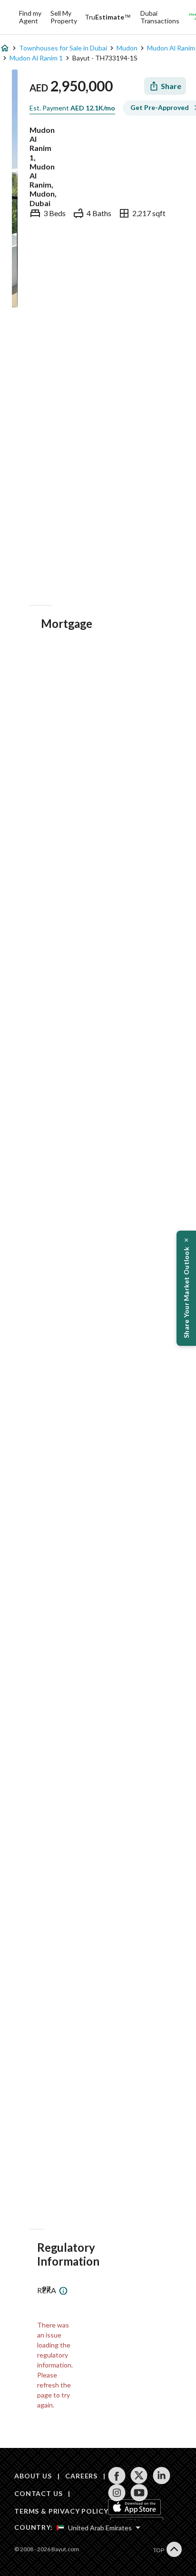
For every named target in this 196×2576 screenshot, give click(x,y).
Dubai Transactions (160, 17)
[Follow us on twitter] (139, 2476)
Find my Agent (30, 17)
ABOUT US (33, 2476)
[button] (186, 1288)
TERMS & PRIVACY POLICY (61, 2511)
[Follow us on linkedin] (162, 2476)
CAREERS (81, 2476)
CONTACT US (38, 2493)
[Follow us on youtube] (139, 2493)
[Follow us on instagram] (117, 2493)
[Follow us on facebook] (117, 2476)
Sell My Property (64, 17)
